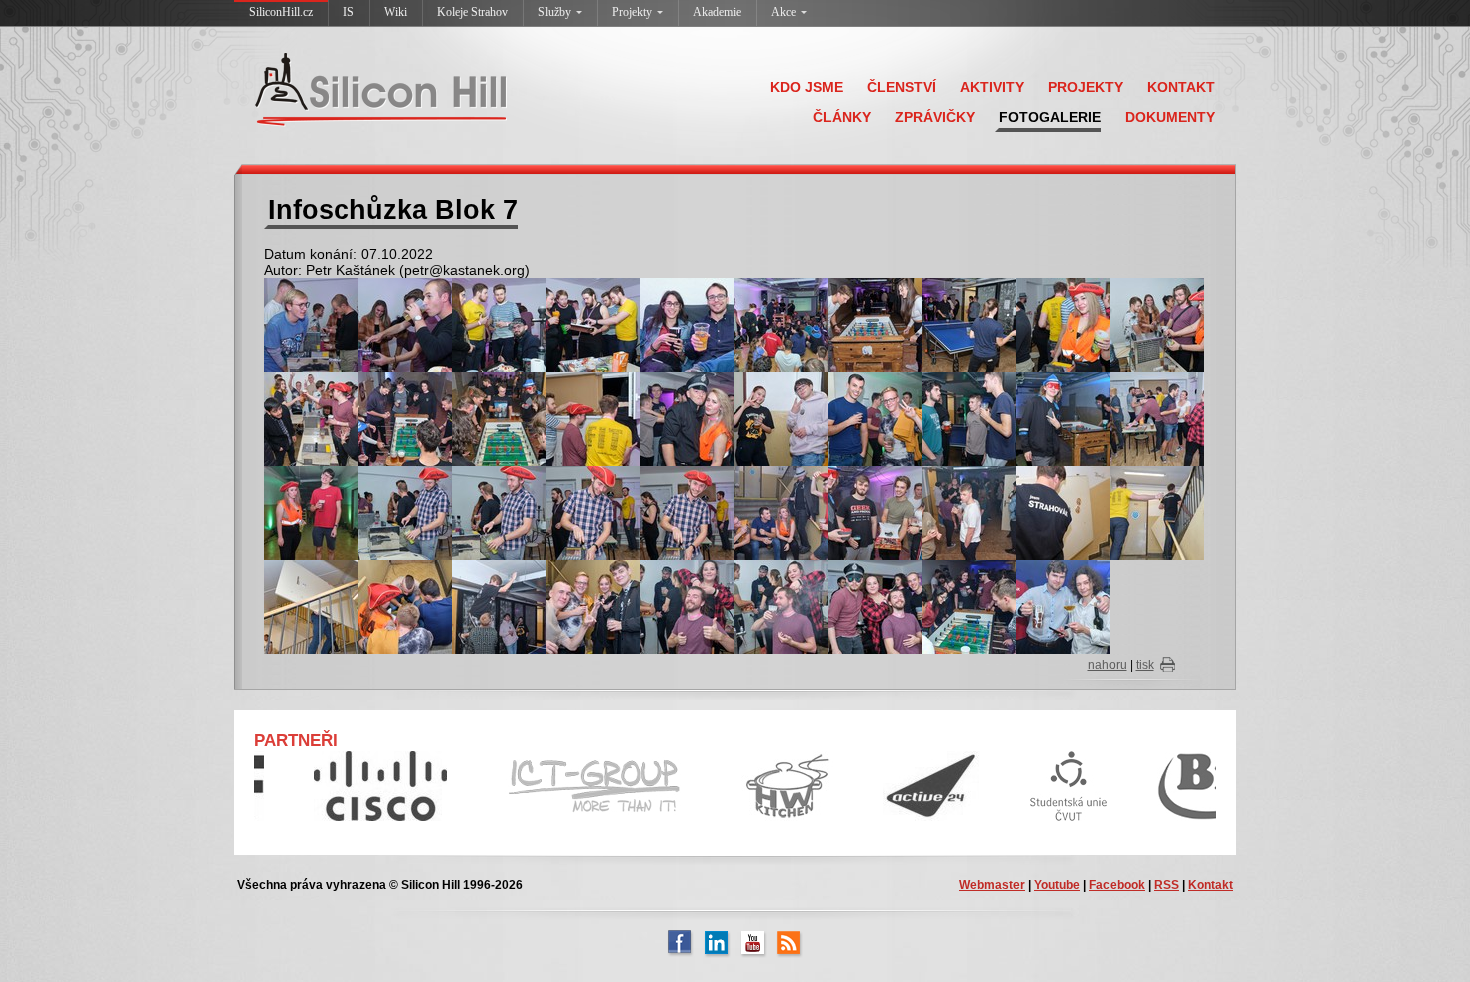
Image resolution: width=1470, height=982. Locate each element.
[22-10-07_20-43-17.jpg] (311, 324)
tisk (1145, 665)
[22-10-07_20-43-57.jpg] (499, 324)
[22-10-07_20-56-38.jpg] (875, 418)
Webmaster (992, 885)
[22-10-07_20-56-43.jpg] (969, 418)
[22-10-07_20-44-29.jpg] (687, 324)
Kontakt (1210, 885)
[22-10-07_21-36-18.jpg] (969, 606)
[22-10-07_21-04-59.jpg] (969, 512)
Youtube (1057, 885)
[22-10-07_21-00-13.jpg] (405, 512)
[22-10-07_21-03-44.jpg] (875, 512)
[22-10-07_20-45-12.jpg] (781, 324)
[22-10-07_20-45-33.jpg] (875, 324)
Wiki (395, 12)
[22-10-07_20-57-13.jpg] (1063, 418)
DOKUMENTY (1170, 117)
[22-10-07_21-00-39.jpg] (593, 512)
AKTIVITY (992, 87)
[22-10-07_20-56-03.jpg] (781, 418)
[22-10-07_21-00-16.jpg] (499, 512)
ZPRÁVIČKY (935, 117)
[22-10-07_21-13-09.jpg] (875, 606)
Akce (783, 12)
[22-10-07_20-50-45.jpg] (499, 418)
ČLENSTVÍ (901, 87)
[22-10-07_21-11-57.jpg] (593, 606)
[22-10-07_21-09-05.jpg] (1157, 512)
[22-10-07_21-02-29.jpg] (781, 512)
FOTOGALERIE (1050, 117)
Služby (554, 12)
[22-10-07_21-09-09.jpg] (311, 606)
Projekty (632, 12)
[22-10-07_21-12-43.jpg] (687, 606)
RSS (1166, 885)
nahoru (1107, 665)
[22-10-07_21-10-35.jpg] (499, 606)
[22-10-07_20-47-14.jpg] (1157, 324)
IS (348, 12)
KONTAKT (1181, 87)
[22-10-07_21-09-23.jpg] (405, 606)
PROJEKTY (1085, 87)
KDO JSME (806, 87)
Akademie (717, 12)
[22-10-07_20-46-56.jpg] (1063, 324)
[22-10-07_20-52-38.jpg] (593, 418)
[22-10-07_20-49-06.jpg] (311, 418)
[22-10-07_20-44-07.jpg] (593, 324)
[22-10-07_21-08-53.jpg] (1063, 512)
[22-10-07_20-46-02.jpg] (969, 324)
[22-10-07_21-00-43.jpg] (687, 512)
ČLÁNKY (842, 117)
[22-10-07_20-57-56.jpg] (311, 512)
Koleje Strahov (472, 12)
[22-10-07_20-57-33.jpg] (1157, 418)
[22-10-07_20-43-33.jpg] (405, 324)
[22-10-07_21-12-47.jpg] (781, 606)
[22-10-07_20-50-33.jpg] (405, 418)
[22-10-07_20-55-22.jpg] (687, 418)
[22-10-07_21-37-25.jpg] (1063, 606)
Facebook (1117, 885)
